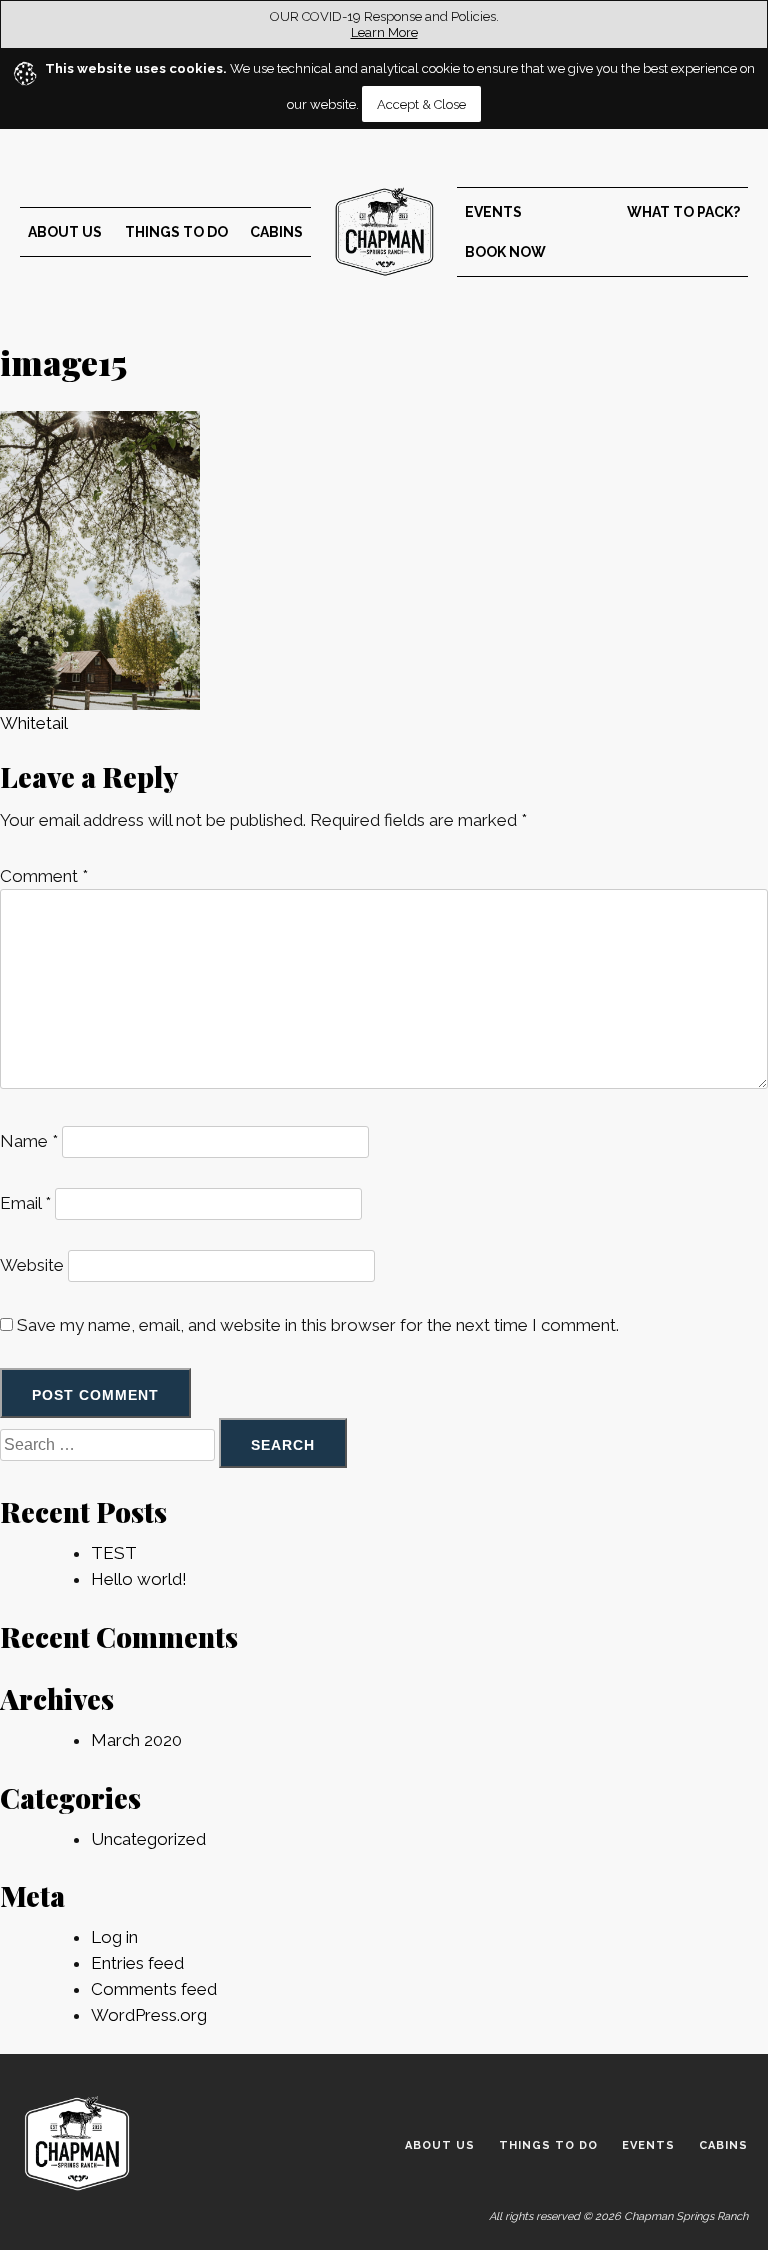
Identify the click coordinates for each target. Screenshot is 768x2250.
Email (25, 1203)
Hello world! (139, 1579)
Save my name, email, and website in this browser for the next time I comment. (318, 1325)
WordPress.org (149, 2015)
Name (29, 1141)
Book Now (505, 252)
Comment (44, 876)
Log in (114, 1937)
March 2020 (136, 1740)
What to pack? (683, 212)
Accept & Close (421, 104)
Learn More (384, 32)
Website (32, 1265)
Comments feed (154, 1989)
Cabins (276, 232)
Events (493, 212)
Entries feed (137, 1963)
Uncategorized (148, 1839)
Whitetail (34, 723)
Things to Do (176, 232)
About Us (65, 232)
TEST (114, 1553)
